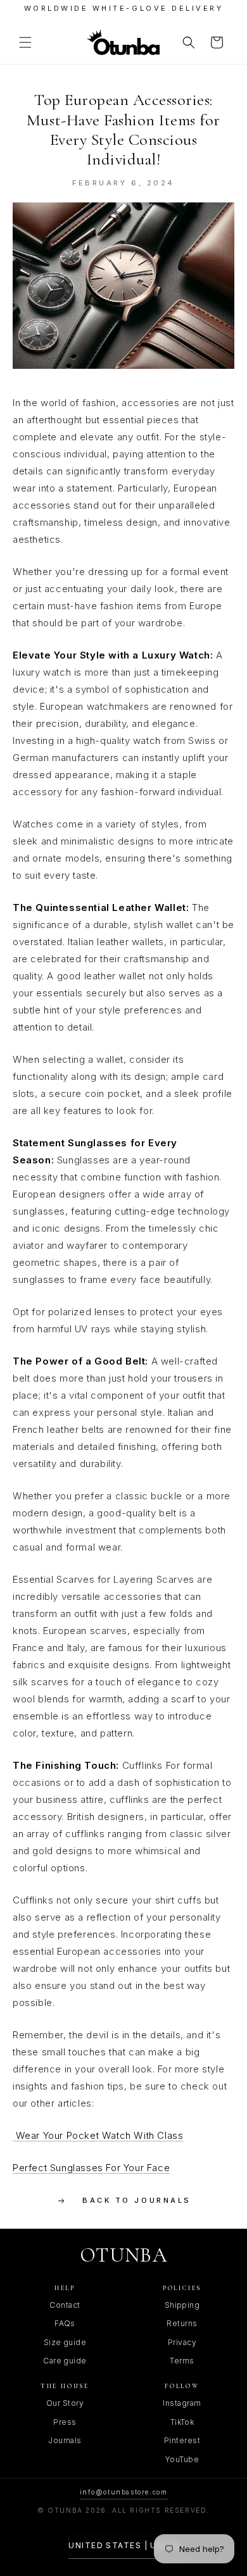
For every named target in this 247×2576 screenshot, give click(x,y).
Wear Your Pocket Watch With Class (98, 2135)
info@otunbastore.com (124, 2492)
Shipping (182, 2305)
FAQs (65, 2323)
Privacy (182, 2342)
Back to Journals (136, 2200)
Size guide (65, 2342)
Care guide (65, 2361)
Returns (182, 2323)
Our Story (65, 2403)
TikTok (182, 2422)
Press (65, 2422)
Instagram (182, 2403)
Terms (182, 2361)
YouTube (182, 2459)
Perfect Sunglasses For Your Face (91, 2168)
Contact (65, 2305)
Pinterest (182, 2440)
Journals (65, 2440)
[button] (25, 42)
